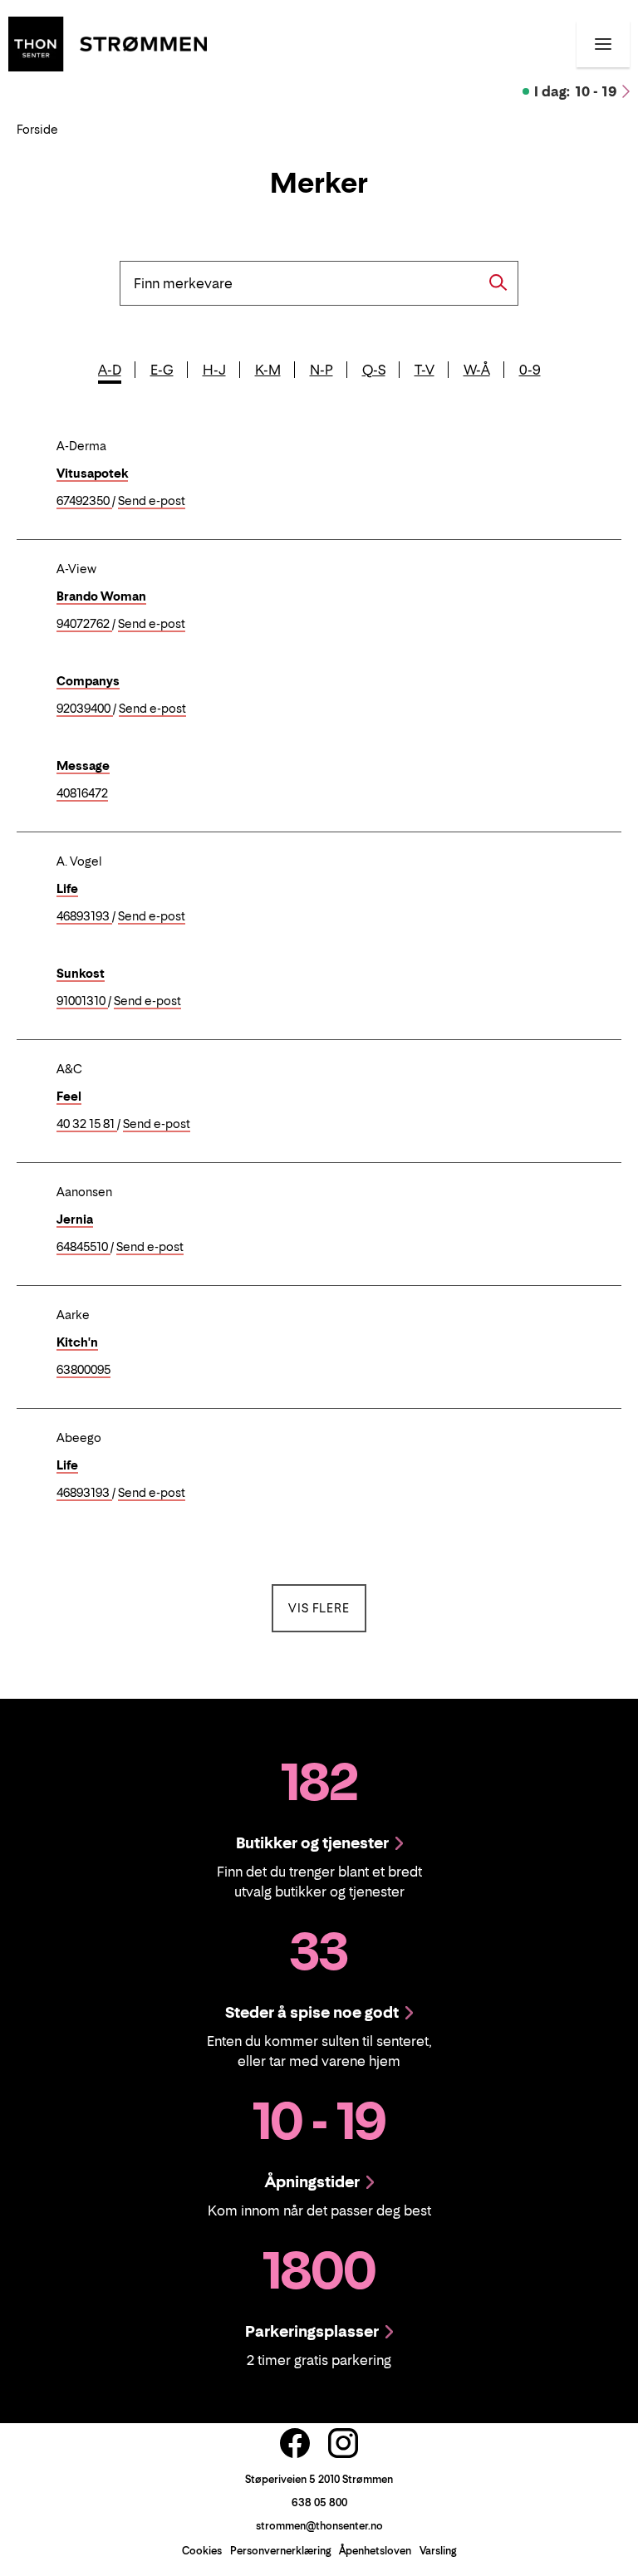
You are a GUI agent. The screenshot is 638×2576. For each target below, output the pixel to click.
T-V (425, 370)
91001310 (82, 1001)
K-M (268, 370)
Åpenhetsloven (375, 2551)
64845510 (83, 1247)
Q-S (374, 370)
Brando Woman (101, 596)
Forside (37, 129)
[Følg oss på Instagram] (343, 2443)
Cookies (202, 2551)
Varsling (438, 2551)
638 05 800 (319, 2502)
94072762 (84, 624)
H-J (214, 370)
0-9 (530, 370)
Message (83, 765)
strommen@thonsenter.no (319, 2526)
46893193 (84, 917)
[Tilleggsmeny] (603, 44)
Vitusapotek (92, 473)
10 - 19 (576, 91)
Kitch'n (77, 1342)
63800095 (83, 1370)
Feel (69, 1096)
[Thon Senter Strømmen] (108, 42)
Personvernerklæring (280, 2551)
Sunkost (81, 973)
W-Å (477, 370)
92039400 (85, 709)
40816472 (82, 794)
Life (67, 888)
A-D (110, 370)
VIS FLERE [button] (327, 1607)
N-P (321, 370)
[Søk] (498, 282)
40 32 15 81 (87, 1124)
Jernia (75, 1219)
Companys (88, 681)
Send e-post (152, 501)
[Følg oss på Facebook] (295, 2443)
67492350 (84, 501)
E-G (162, 370)
